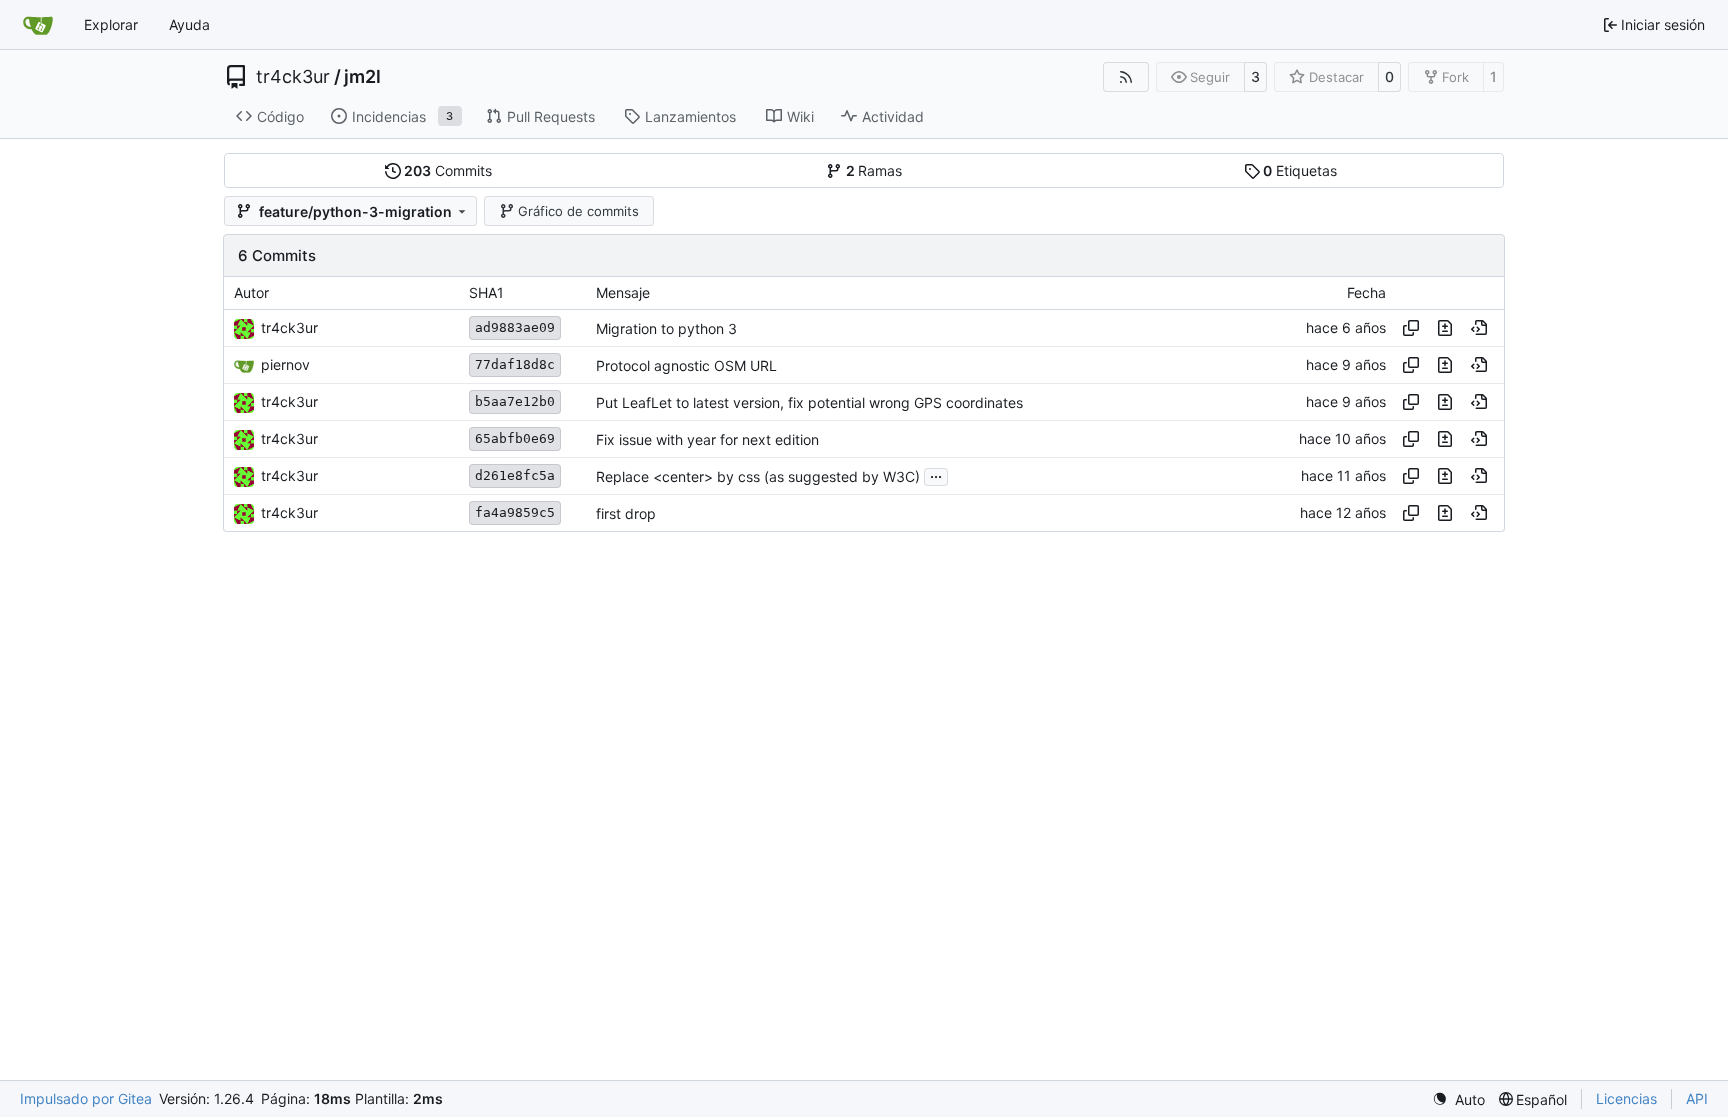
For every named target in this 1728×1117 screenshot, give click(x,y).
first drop (626, 513)
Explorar (111, 24)
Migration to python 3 (666, 328)
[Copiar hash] (1411, 328)
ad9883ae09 (515, 327)
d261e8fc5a (515, 475)
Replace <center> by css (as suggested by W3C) (758, 476)
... (936, 474)
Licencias (1626, 1098)
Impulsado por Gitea (86, 1098)
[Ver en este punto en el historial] (1479, 328)
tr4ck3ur (293, 77)
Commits (448, 170)
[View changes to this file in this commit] (1445, 328)
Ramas (874, 170)
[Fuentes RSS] (1126, 77)
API (1697, 1098)
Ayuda (189, 24)
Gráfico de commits (578, 211)
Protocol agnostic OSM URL (686, 365)
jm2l (362, 77)
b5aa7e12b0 (515, 401)
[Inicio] (38, 25)
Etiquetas (1300, 170)
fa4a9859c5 (515, 512)
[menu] (1458, 1099)
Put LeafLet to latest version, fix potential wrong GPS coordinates (809, 402)
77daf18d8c (515, 364)
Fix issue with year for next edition (707, 439)
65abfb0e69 (515, 438)
